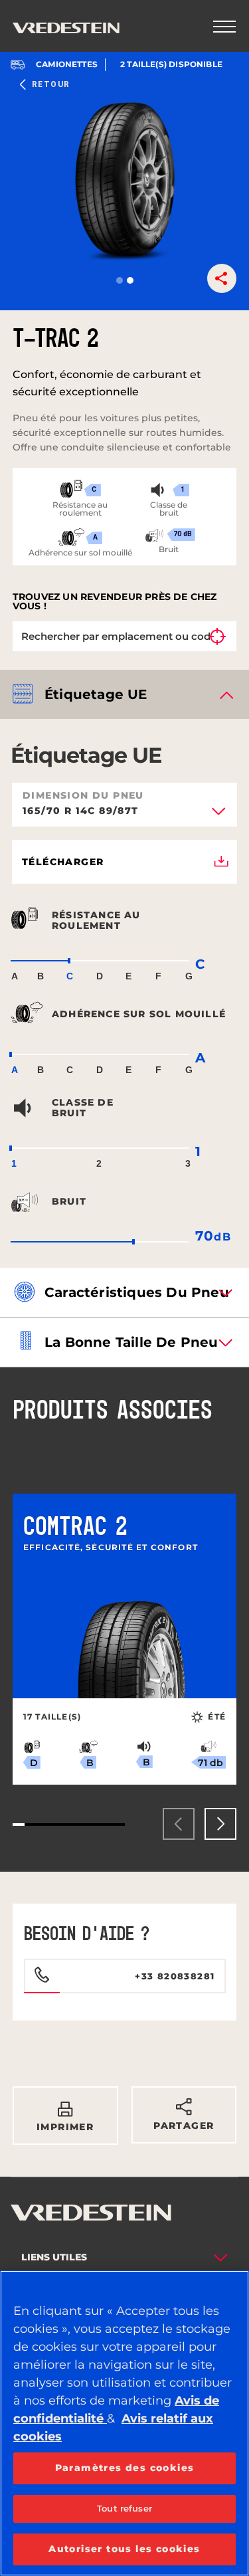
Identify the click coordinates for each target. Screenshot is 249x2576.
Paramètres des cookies (125, 2468)
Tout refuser (124, 2508)
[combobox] (124, 815)
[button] (120, 280)
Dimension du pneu (83, 795)
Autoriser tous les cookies (124, 2549)
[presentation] (179, 1824)
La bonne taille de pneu (131, 1342)
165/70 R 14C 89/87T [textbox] (81, 811)
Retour (51, 84)
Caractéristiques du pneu (137, 1292)
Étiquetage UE (96, 694)
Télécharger (63, 862)
